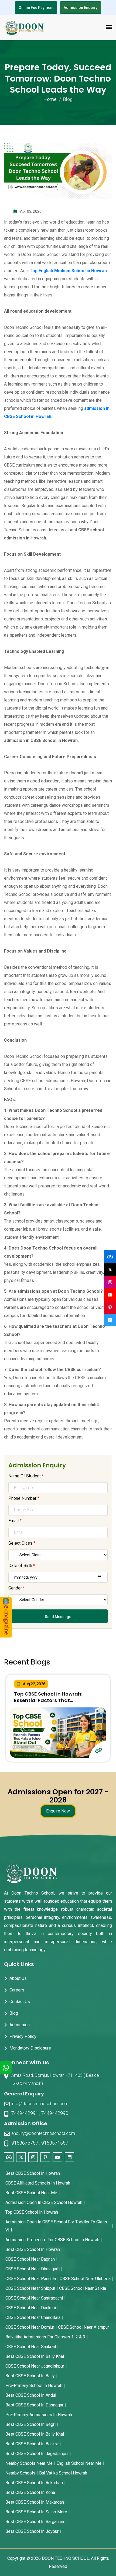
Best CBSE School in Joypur (32, 2531)
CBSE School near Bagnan (30, 2259)
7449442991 (25, 2113)
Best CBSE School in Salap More (36, 2512)
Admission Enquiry (81, 8)
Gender (17, 1588)
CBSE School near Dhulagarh (33, 2269)
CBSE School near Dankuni (31, 2308)
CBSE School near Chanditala (33, 2317)
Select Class (22, 1543)
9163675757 (25, 2143)
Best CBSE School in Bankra (32, 2444)
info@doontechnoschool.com (40, 2104)
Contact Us (20, 2002)
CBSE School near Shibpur (30, 2288)
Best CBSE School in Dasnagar (34, 2405)
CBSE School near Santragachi (34, 2298)
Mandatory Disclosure (30, 2048)
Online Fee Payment (36, 8)
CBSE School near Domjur (30, 2327)
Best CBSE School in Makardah (35, 2502)
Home (50, 99)
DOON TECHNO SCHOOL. (66, 2558)
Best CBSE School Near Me (31, 2193)
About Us (18, 1978)
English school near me (79, 2463)
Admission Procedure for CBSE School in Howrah (52, 2240)
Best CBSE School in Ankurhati (34, 2483)
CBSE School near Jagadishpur (35, 2366)
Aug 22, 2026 (34, 1684)
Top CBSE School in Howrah (32, 2212)
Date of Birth (22, 1566)
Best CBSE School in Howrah (33, 2173)
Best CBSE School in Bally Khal (35, 2356)
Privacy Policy (23, 2036)
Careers (17, 1990)
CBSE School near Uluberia (85, 2279)
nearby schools (20, 2473)
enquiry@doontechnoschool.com (43, 2133)
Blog (14, 2013)
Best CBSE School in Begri (30, 2424)
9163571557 (55, 2143)
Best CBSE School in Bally (30, 2376)
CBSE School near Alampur (83, 2327)
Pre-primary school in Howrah (34, 2386)
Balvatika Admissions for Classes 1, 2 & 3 (45, 2337)
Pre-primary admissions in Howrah (39, 2415)
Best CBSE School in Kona (30, 2492)
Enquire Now (58, 1811)
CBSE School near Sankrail (31, 2347)
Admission (20, 2025)
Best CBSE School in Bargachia (35, 2522)
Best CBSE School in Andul (31, 2395)
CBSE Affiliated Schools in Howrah (38, 2183)
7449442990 (55, 2113)
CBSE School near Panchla (31, 2279)
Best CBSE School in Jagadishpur (37, 2454)
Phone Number (24, 1498)
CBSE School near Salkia (83, 2288)
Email (15, 1521)
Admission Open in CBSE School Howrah (44, 2202)
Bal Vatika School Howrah (63, 2473)
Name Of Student (26, 1476)
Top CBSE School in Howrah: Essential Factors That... (48, 1697)
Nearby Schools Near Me (29, 2463)
